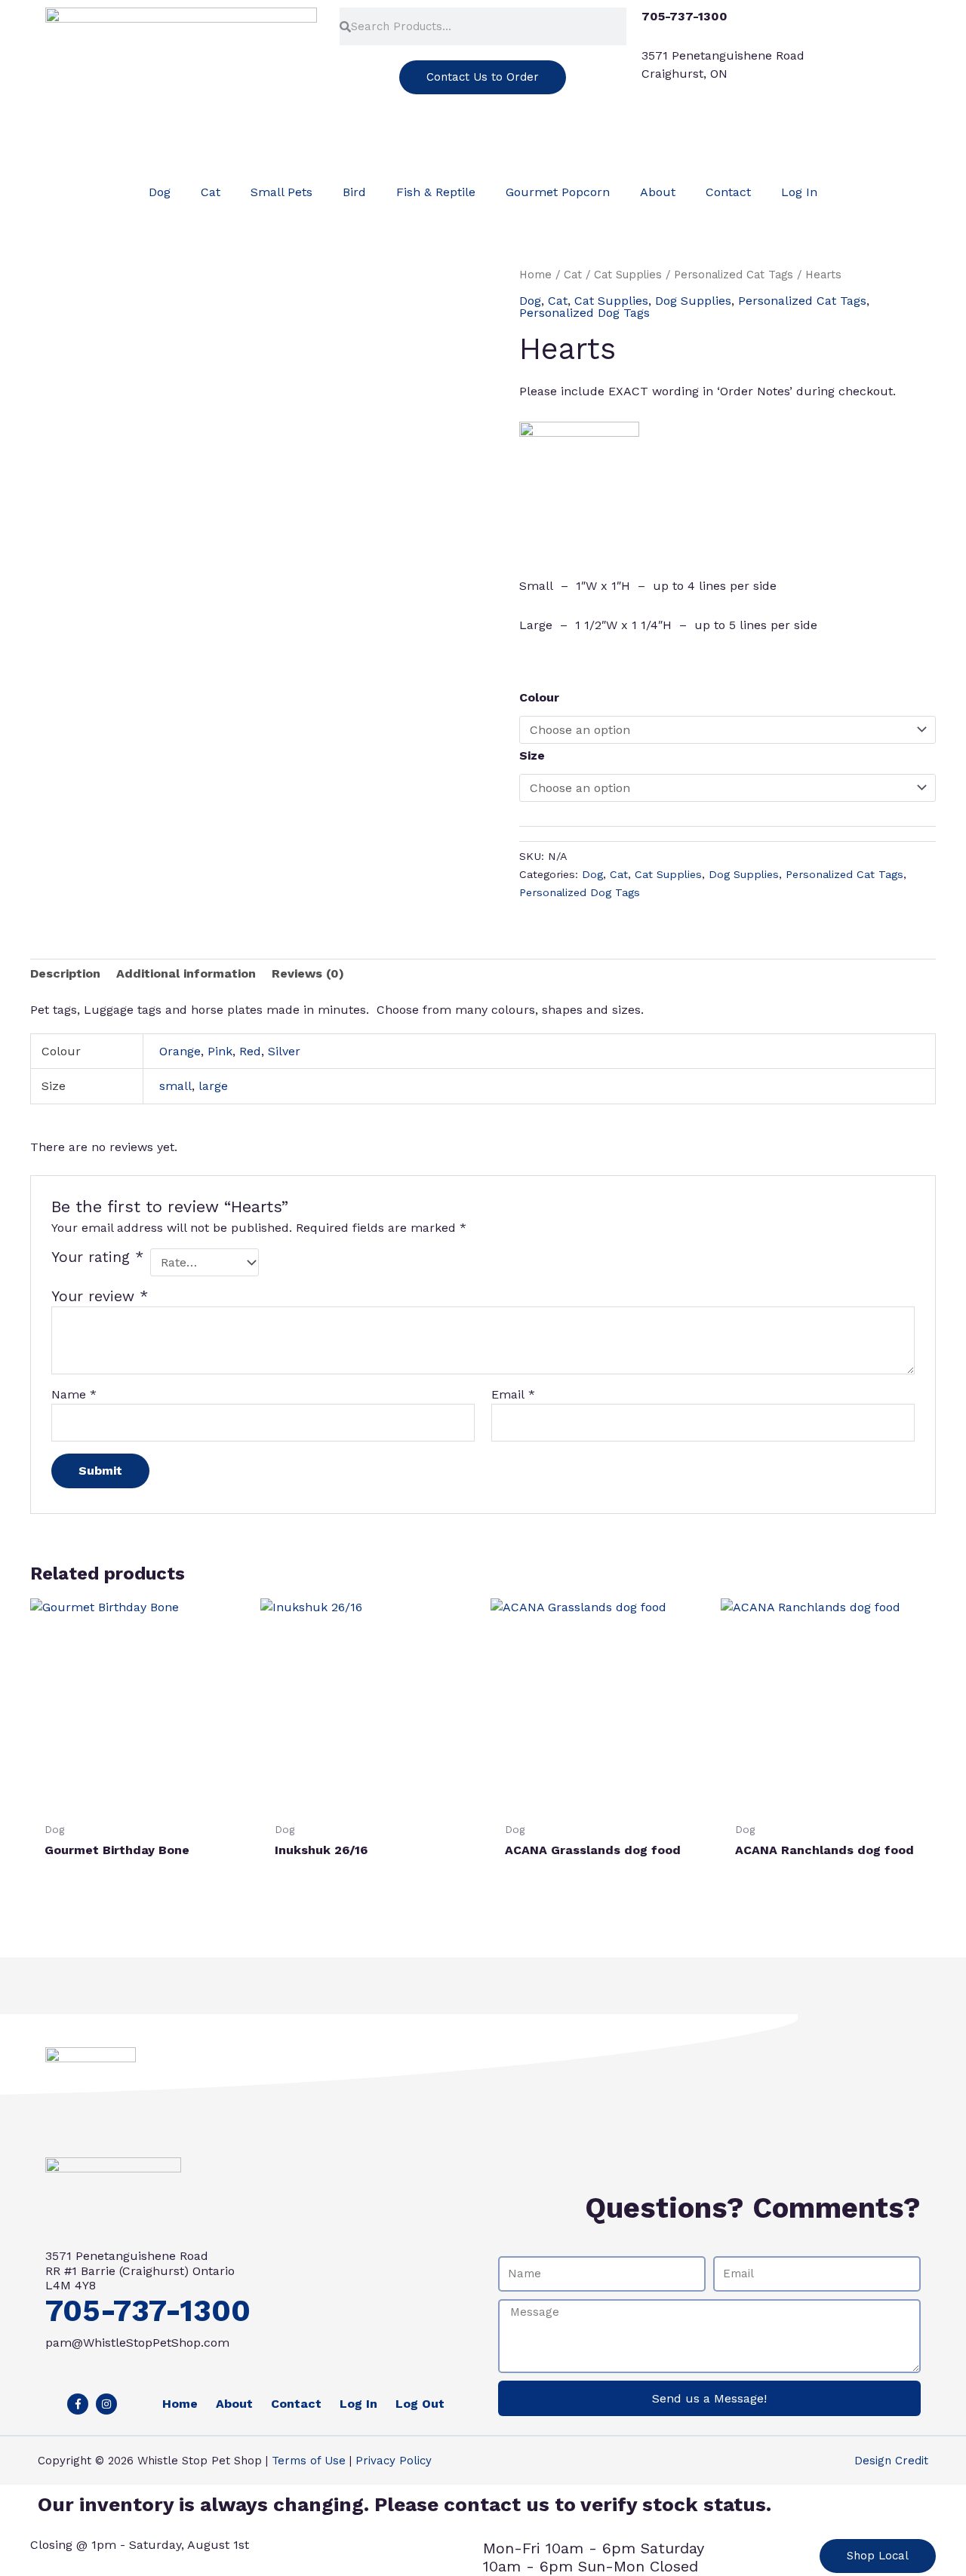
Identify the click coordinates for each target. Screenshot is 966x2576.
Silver (284, 1051)
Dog (160, 192)
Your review (100, 1296)
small (175, 1086)
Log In (799, 192)
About (658, 192)
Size (532, 755)
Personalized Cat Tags (734, 275)
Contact (728, 192)
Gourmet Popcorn (558, 192)
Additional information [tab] (186, 973)
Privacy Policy (394, 2461)
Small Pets (281, 192)
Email (513, 1394)
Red (250, 1051)
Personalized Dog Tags (585, 313)
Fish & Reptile (436, 192)
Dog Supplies (693, 301)
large (213, 1086)
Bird (354, 192)
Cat (211, 192)
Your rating (97, 1257)
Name (74, 1394)
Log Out (420, 2404)
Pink (220, 1051)
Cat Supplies (628, 275)
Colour (539, 697)
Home (535, 275)
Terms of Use (309, 2461)
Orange (180, 1051)
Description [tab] (65, 973)
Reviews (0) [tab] (308, 973)
